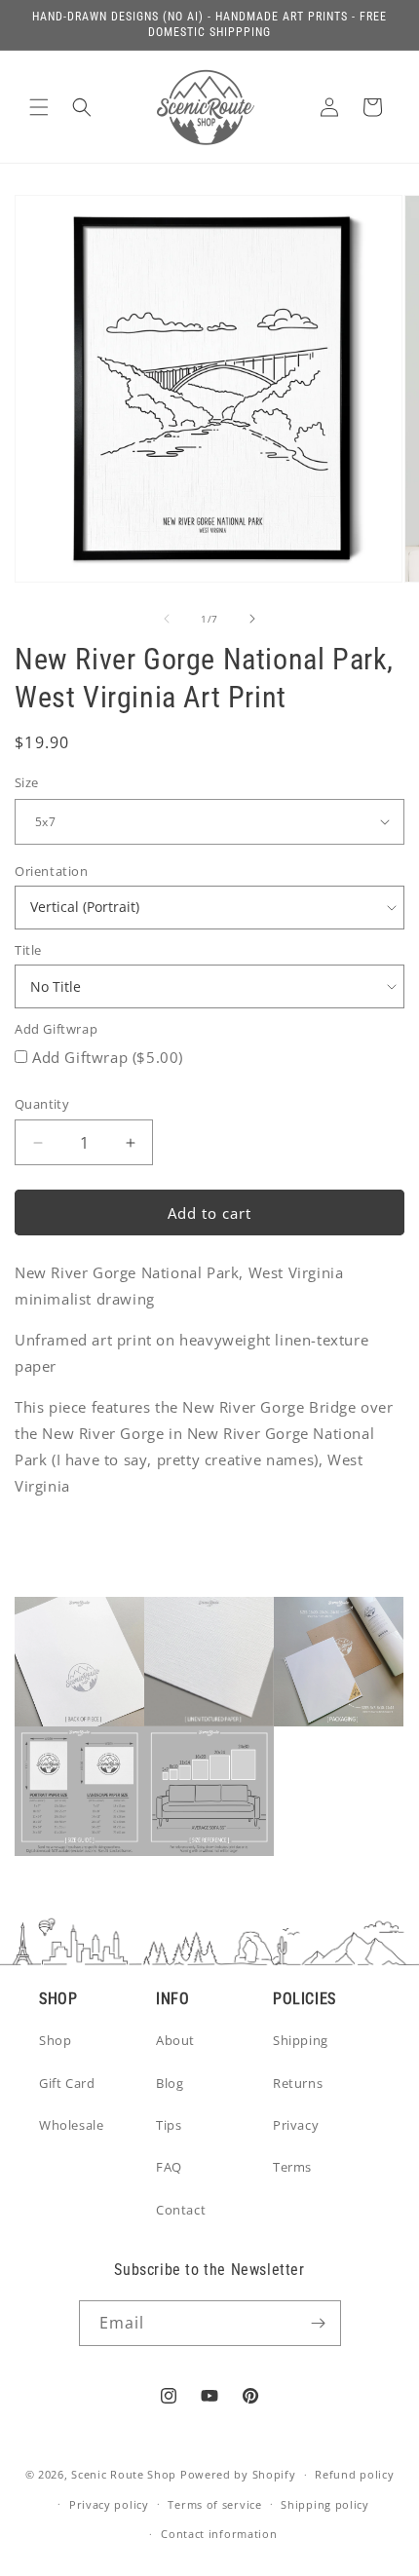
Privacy (296, 2125)
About (175, 2040)
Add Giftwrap (56, 1029)
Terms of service (214, 2504)
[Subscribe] (319, 2323)
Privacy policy (109, 2504)
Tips (169, 2125)
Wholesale (71, 2125)
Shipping (301, 2040)
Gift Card (67, 2083)
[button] (39, 107)
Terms (292, 2167)
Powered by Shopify (238, 2474)
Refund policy (354, 2474)
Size (27, 782)
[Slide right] (252, 619)
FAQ (169, 2167)
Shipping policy (325, 2504)
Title (28, 950)
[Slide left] (167, 619)
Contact (181, 2210)
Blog (170, 2083)
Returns (298, 2083)
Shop (55, 2040)
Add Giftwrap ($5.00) (108, 1057)
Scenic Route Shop (124, 2474)
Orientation (52, 871)
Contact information (219, 2534)
